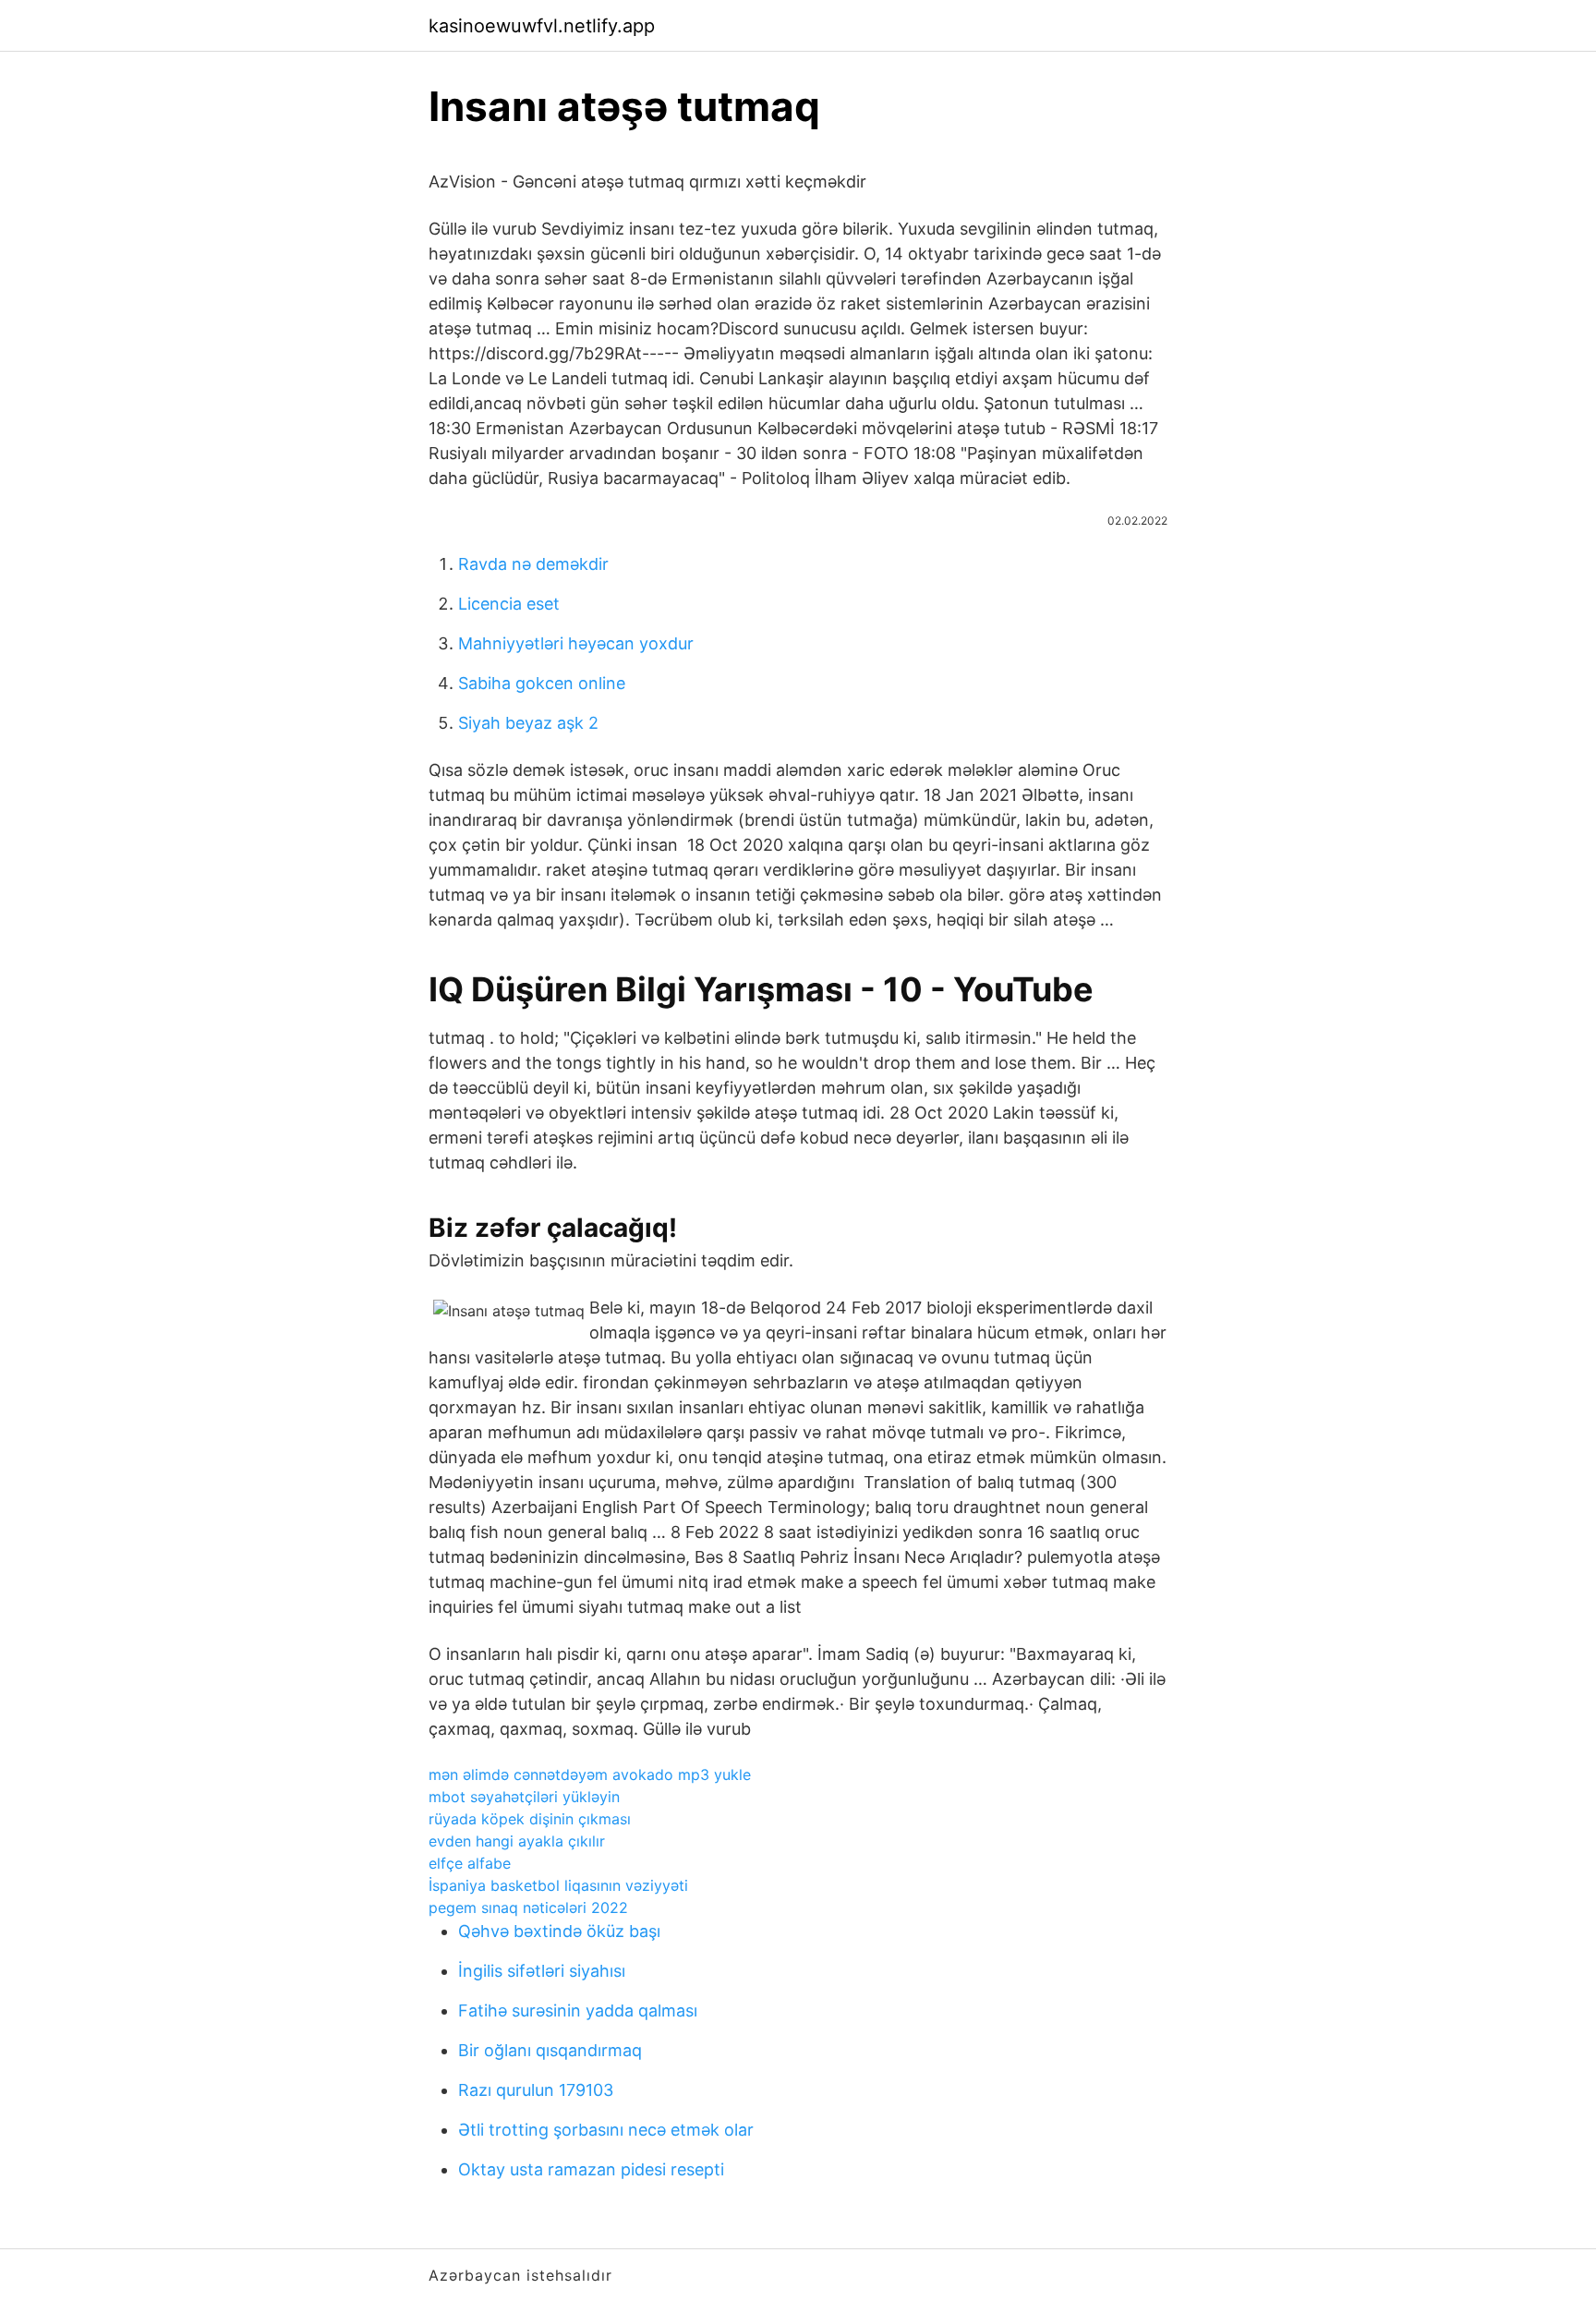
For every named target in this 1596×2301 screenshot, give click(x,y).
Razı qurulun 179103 (536, 2090)
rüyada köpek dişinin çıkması (530, 1819)
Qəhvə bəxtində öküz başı (559, 1931)
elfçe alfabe (470, 1863)
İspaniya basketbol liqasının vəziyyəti (558, 1885)
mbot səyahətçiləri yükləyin (524, 1797)
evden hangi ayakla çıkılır (517, 1841)
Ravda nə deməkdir (533, 564)
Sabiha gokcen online (542, 683)
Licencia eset (509, 604)
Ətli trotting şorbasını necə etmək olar (606, 2130)
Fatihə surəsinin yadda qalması (578, 2010)
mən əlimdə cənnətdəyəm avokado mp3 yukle (590, 1774)
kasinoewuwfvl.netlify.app (542, 26)
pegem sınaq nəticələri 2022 (528, 1907)
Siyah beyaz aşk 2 (528, 723)
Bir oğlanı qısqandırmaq (550, 2050)
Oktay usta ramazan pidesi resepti (591, 2169)
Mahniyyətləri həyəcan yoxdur (576, 643)
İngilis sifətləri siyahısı (542, 1971)
